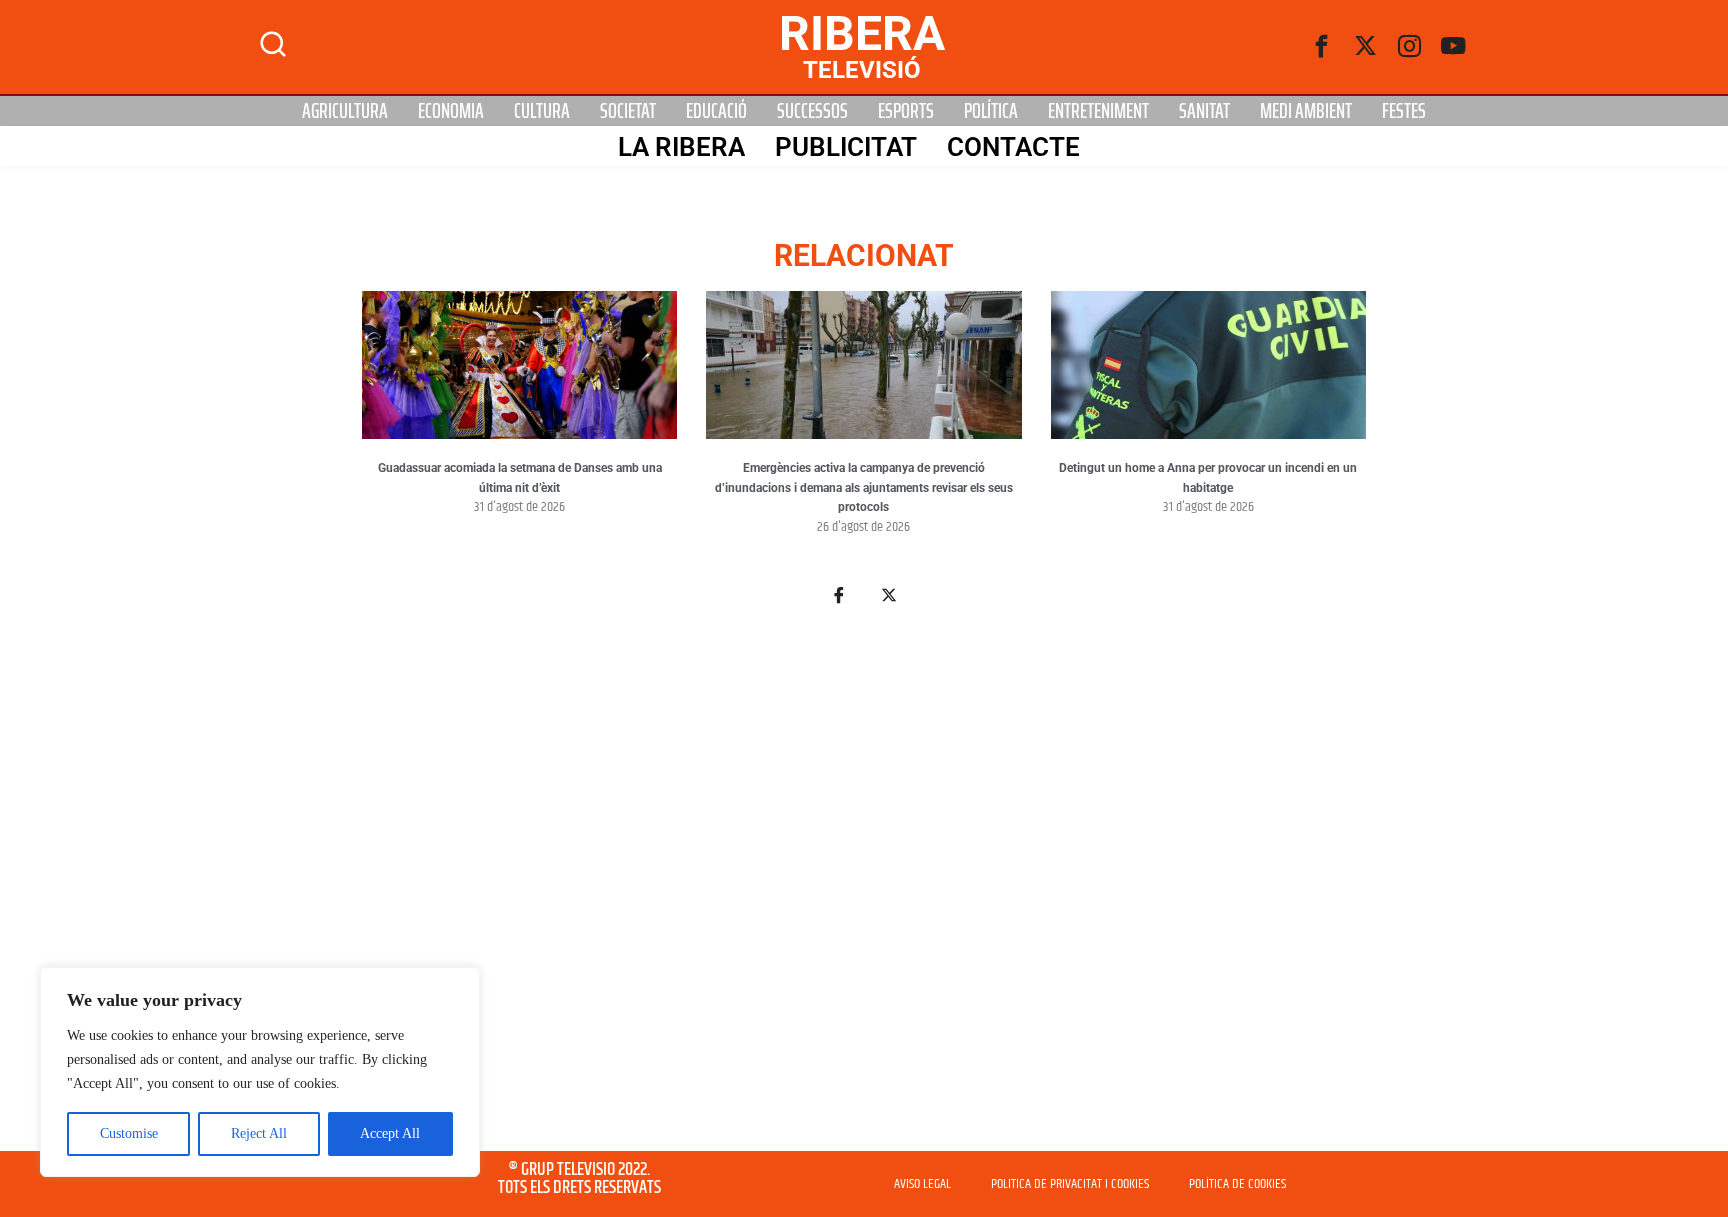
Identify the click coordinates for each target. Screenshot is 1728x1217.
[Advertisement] (864, 890)
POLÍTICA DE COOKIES (1237, 1184)
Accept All (390, 1133)
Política (991, 111)
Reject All (259, 1133)
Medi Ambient (1306, 111)
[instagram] (1410, 47)
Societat (628, 111)
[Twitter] (1366, 47)
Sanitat (1204, 111)
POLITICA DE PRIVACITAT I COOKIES (1070, 1184)
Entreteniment (1098, 111)
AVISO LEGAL (922, 1184)
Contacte (1013, 147)
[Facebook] (1322, 47)
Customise (129, 1133)
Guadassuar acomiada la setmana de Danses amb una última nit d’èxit (520, 478)
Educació (716, 111)
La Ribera (681, 147)
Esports (906, 111)
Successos (812, 111)
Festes (1404, 111)
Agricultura (345, 111)
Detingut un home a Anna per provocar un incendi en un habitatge (1208, 478)
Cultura (542, 111)
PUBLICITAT (846, 147)
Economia (451, 111)
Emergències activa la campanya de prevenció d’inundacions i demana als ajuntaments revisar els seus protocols (864, 487)
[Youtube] (1454, 47)
